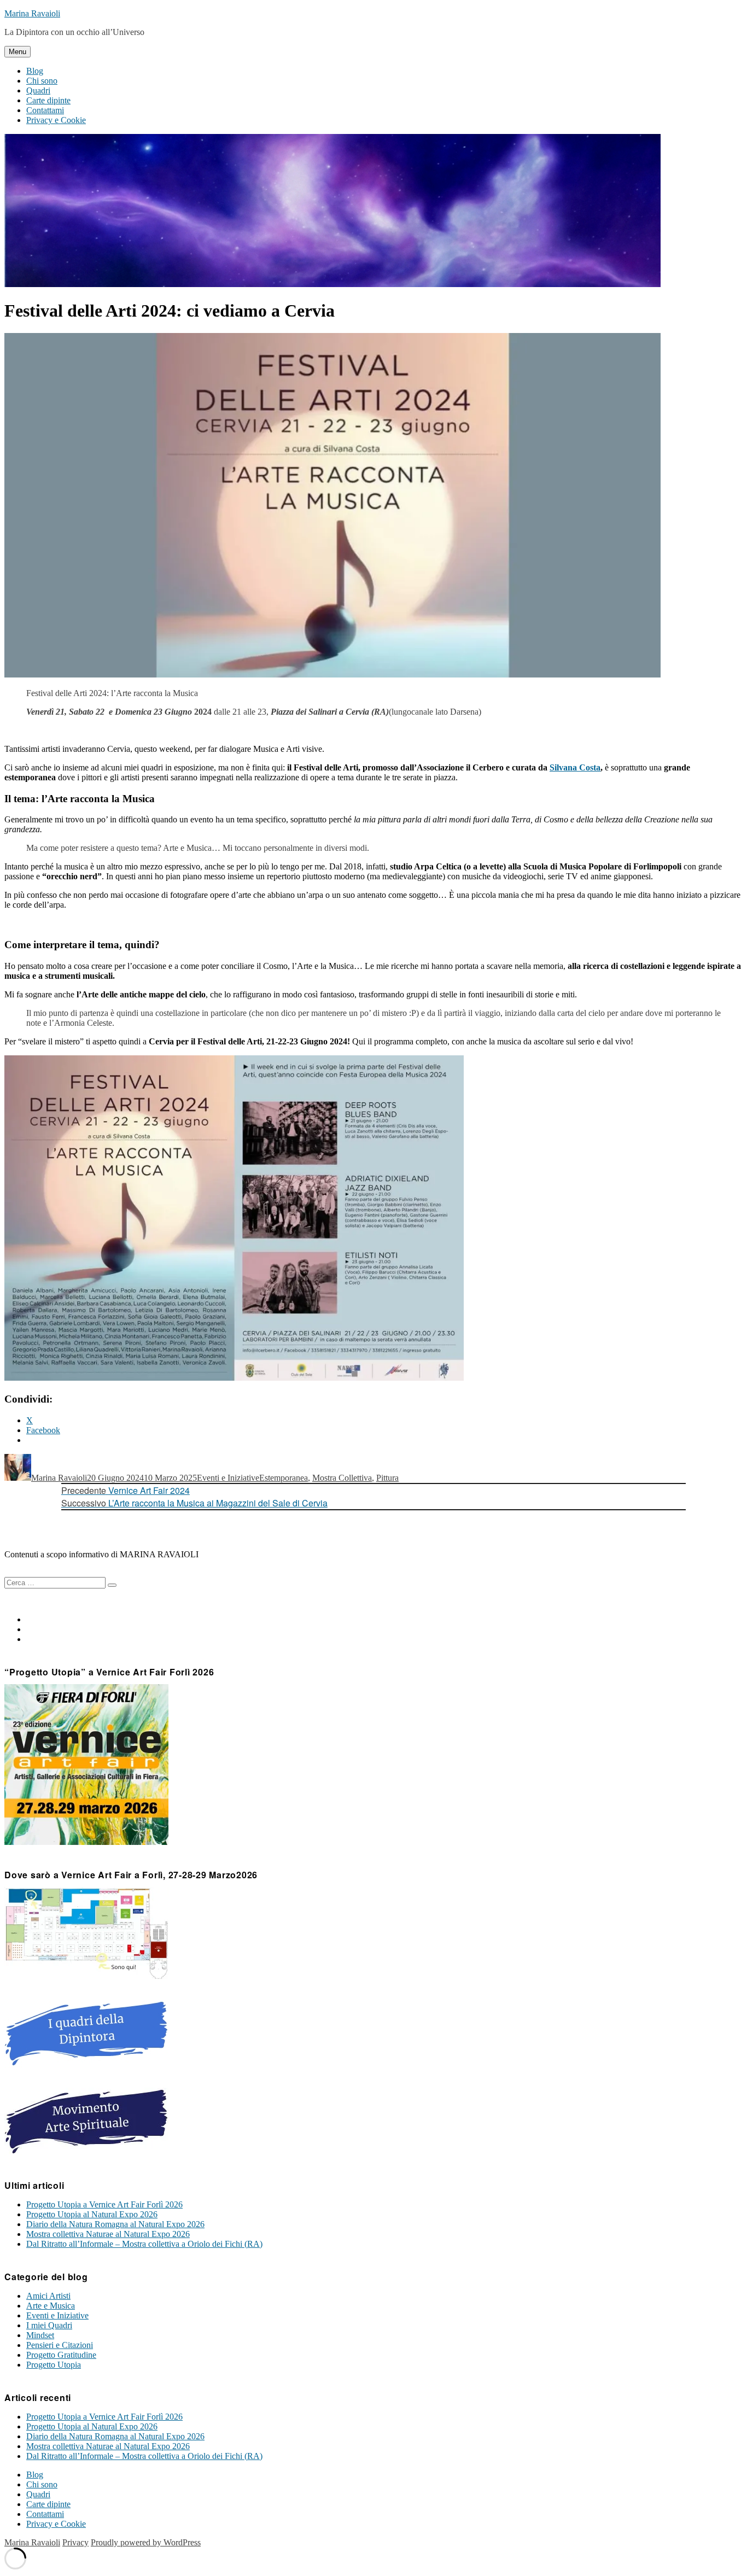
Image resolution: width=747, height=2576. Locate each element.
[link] (575, 767)
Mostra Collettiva (342, 1478)
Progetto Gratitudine (61, 2355)
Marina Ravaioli (32, 13)
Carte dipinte (48, 100)
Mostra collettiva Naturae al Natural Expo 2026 (108, 2234)
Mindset (40, 2335)
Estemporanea (284, 1478)
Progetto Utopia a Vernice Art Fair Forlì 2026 (104, 2204)
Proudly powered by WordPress (146, 2542)
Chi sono (42, 81)
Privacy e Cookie (56, 120)
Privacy (75, 2542)
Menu (17, 52)
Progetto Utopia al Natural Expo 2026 (92, 2214)
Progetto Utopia (54, 2365)
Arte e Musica (51, 2306)
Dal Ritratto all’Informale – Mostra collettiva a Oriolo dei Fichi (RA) (144, 2244)
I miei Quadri (49, 2325)
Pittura (387, 1478)
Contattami (45, 110)
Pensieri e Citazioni (60, 2345)
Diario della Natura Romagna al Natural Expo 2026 (115, 2224)
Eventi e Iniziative (228, 1478)
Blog (35, 71)
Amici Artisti (48, 2296)
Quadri (38, 90)
